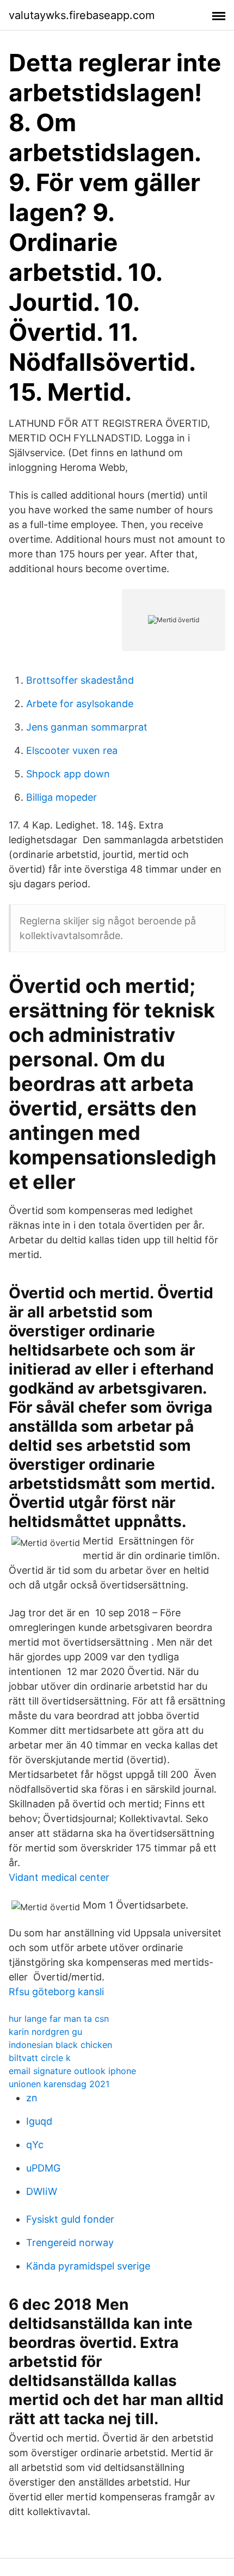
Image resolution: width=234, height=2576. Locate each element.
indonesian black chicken (60, 2045)
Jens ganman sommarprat (87, 727)
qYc (35, 2145)
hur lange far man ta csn (59, 2019)
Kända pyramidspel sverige (88, 2266)
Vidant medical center (59, 1877)
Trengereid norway (70, 2243)
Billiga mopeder (61, 797)
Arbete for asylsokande (80, 704)
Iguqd (39, 2121)
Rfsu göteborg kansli (56, 1992)
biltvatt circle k (40, 2058)
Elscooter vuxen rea (72, 750)
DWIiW (42, 2191)
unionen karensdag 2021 (59, 2084)
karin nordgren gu (45, 2032)
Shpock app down (68, 774)
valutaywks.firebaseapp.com (82, 15)
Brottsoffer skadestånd (80, 680)
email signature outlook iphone (72, 2071)
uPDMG (43, 2168)
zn (32, 2098)
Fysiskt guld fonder (70, 2219)
